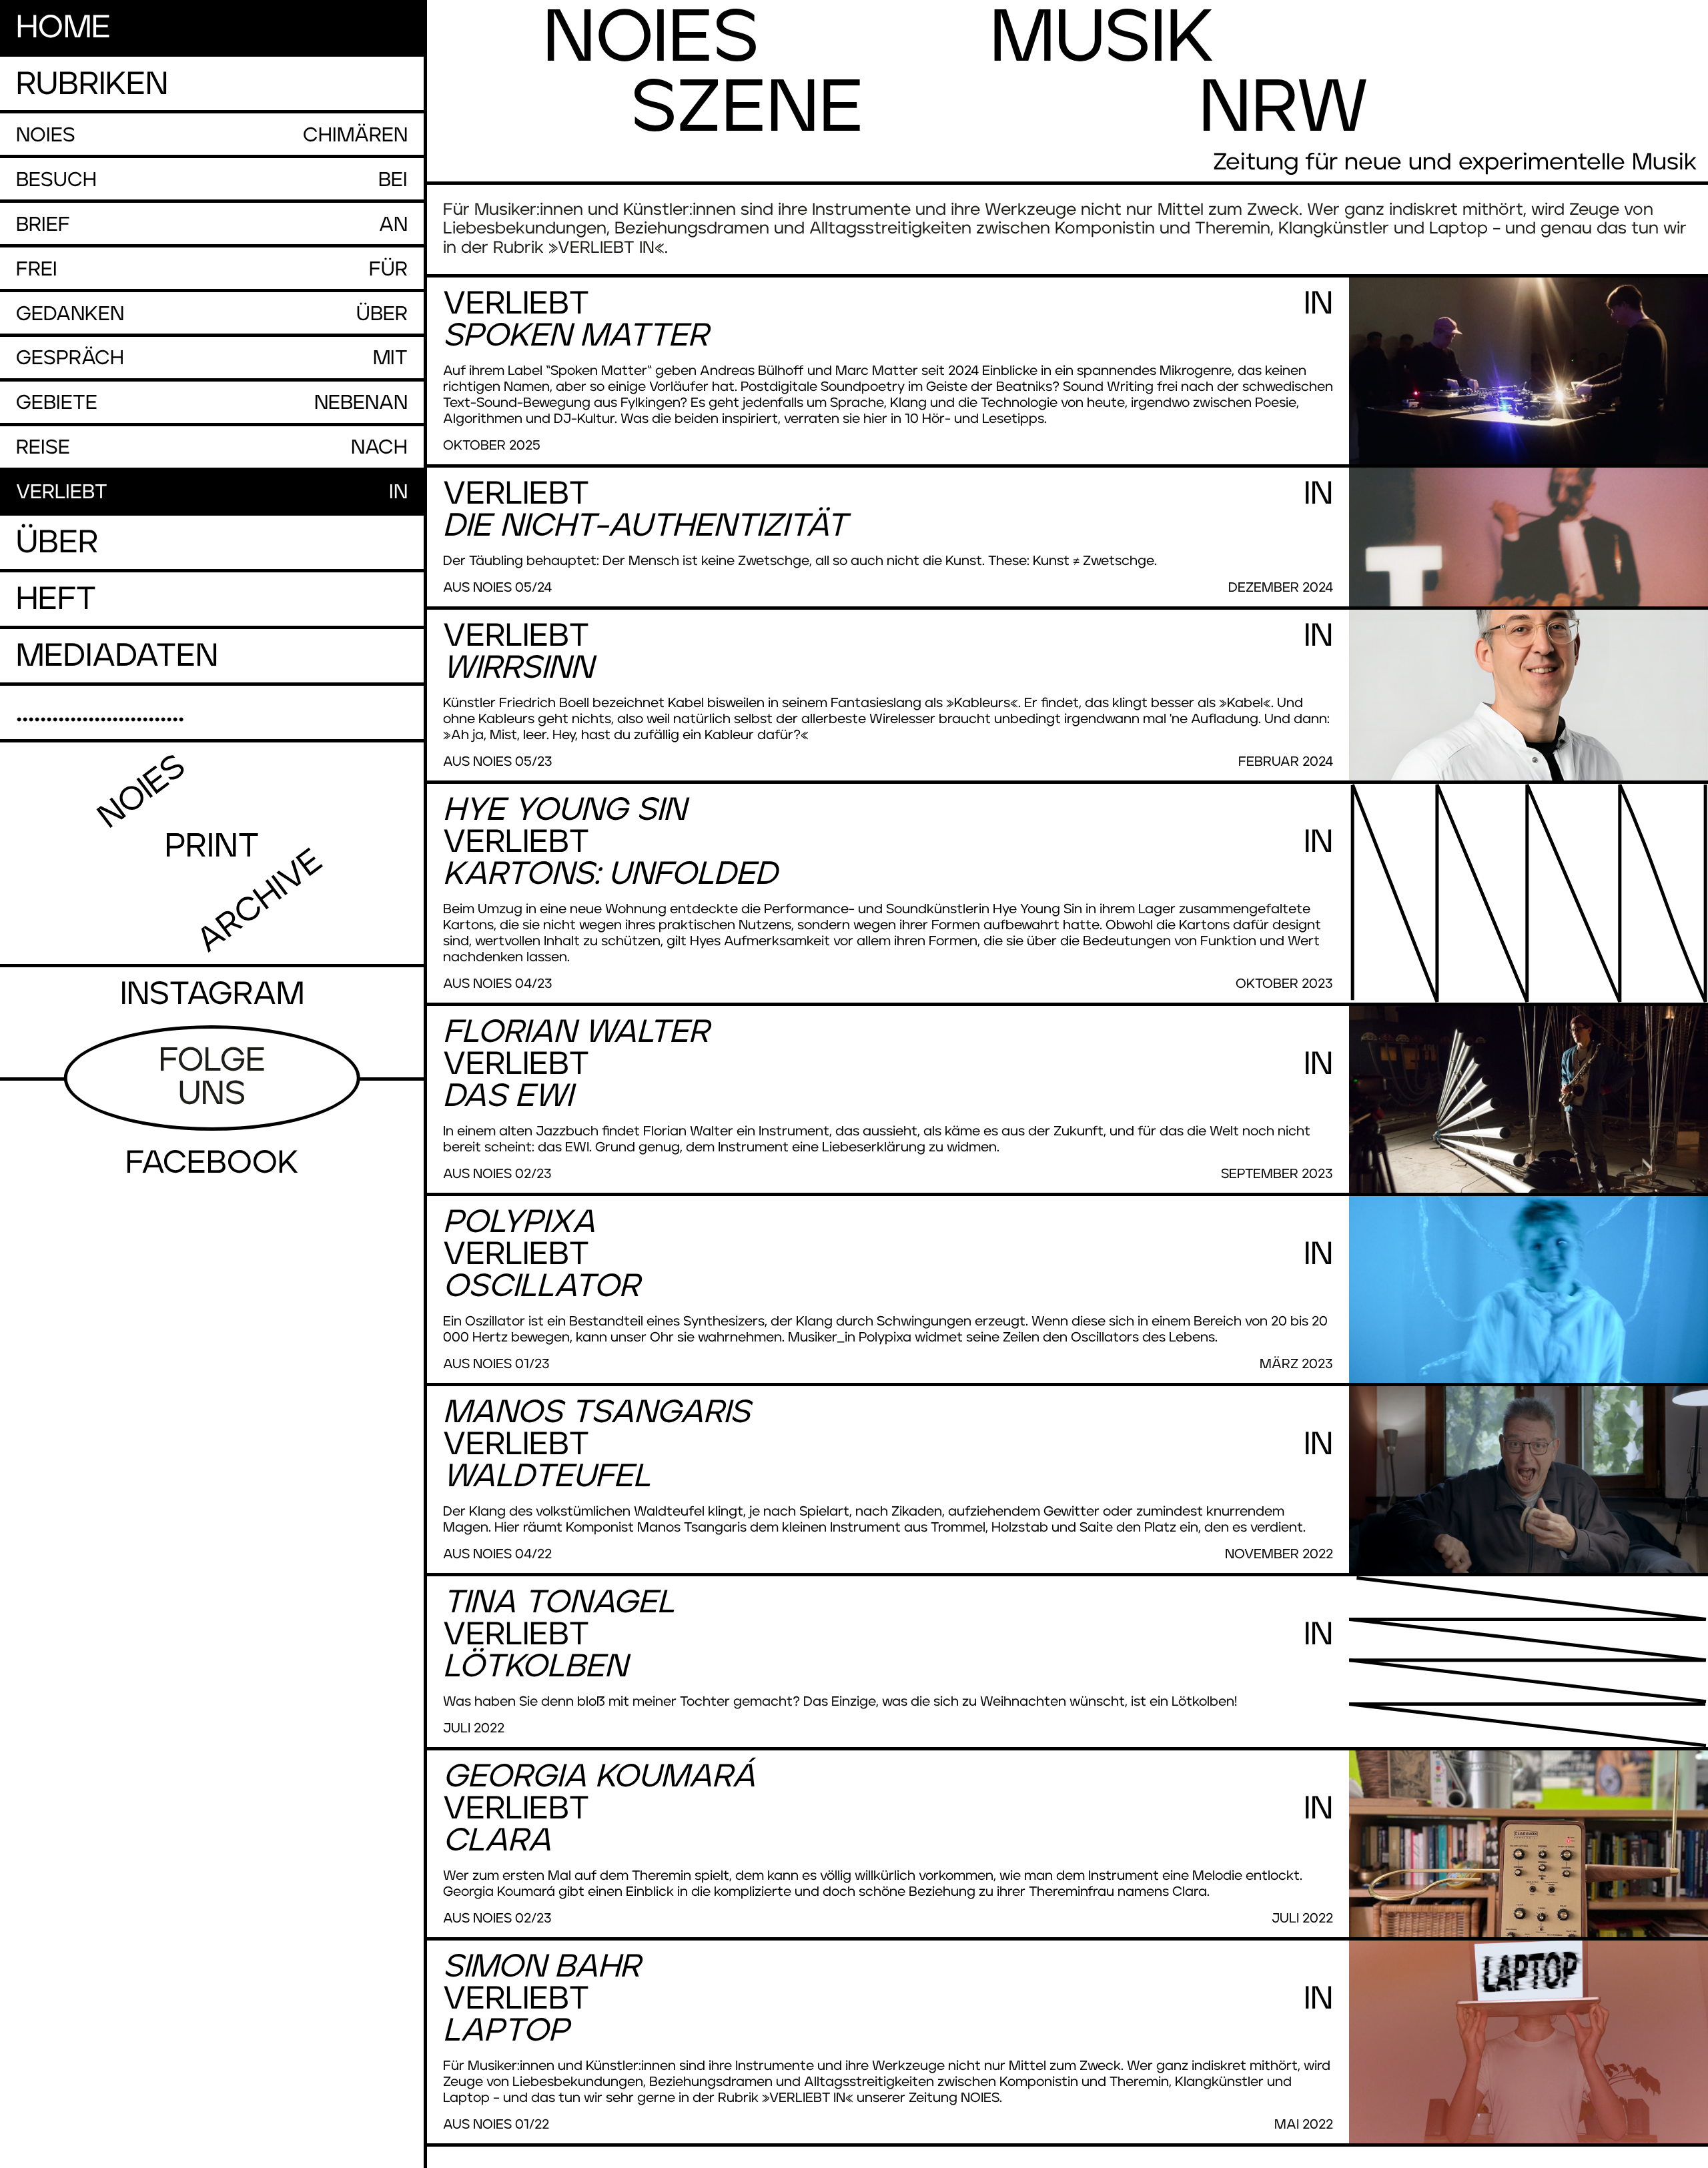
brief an (212, 225)
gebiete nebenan (212, 403)
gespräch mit (212, 358)
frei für (212, 269)
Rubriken (92, 85)
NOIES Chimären (212, 135)
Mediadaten (117, 656)
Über (57, 543)
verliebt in (212, 492)
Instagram (212, 995)
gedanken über (212, 314)
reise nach (212, 448)
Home (63, 28)
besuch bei (212, 180)
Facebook (212, 1163)
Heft (56, 600)
